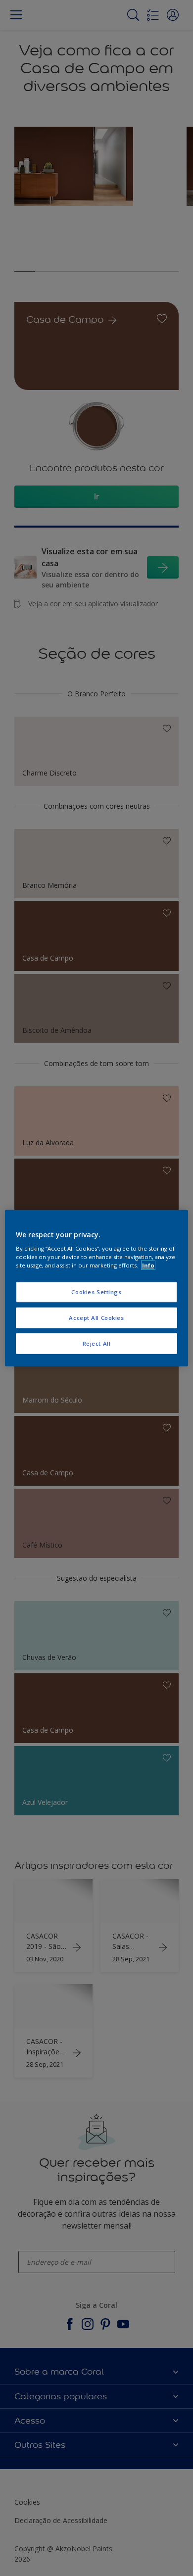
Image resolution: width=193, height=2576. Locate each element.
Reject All (97, 1343)
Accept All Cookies (96, 1318)
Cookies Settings (96, 1292)
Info (148, 1265)
